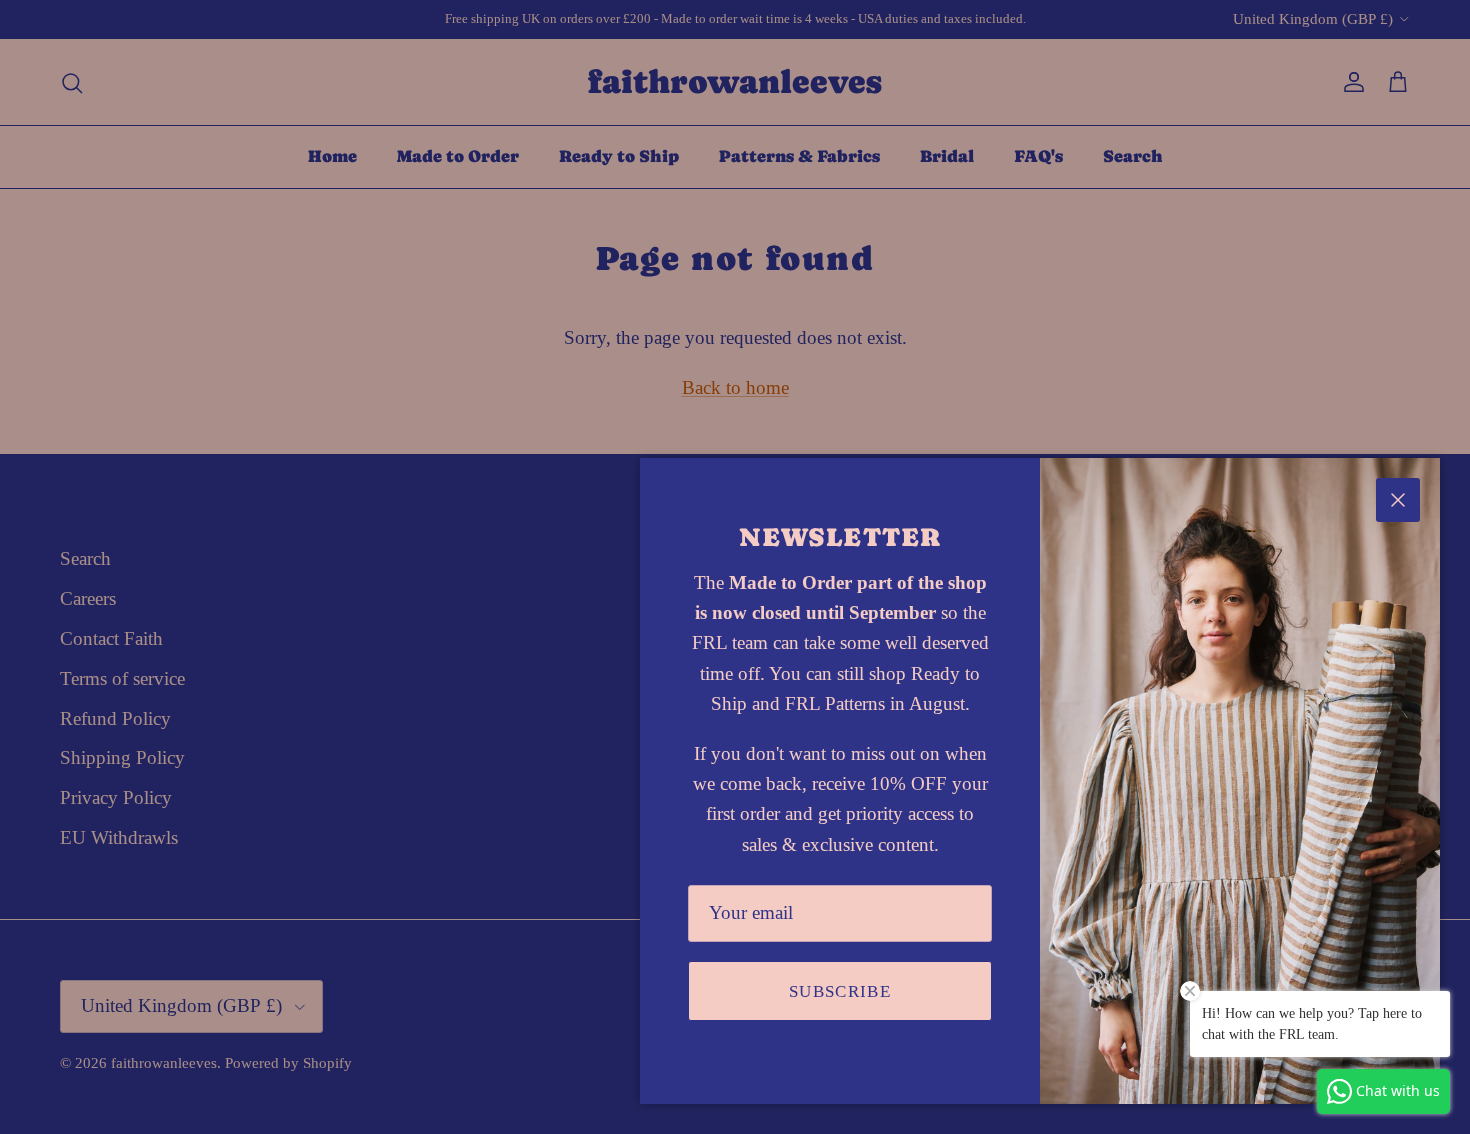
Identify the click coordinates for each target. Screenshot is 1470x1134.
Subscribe (840, 991)
